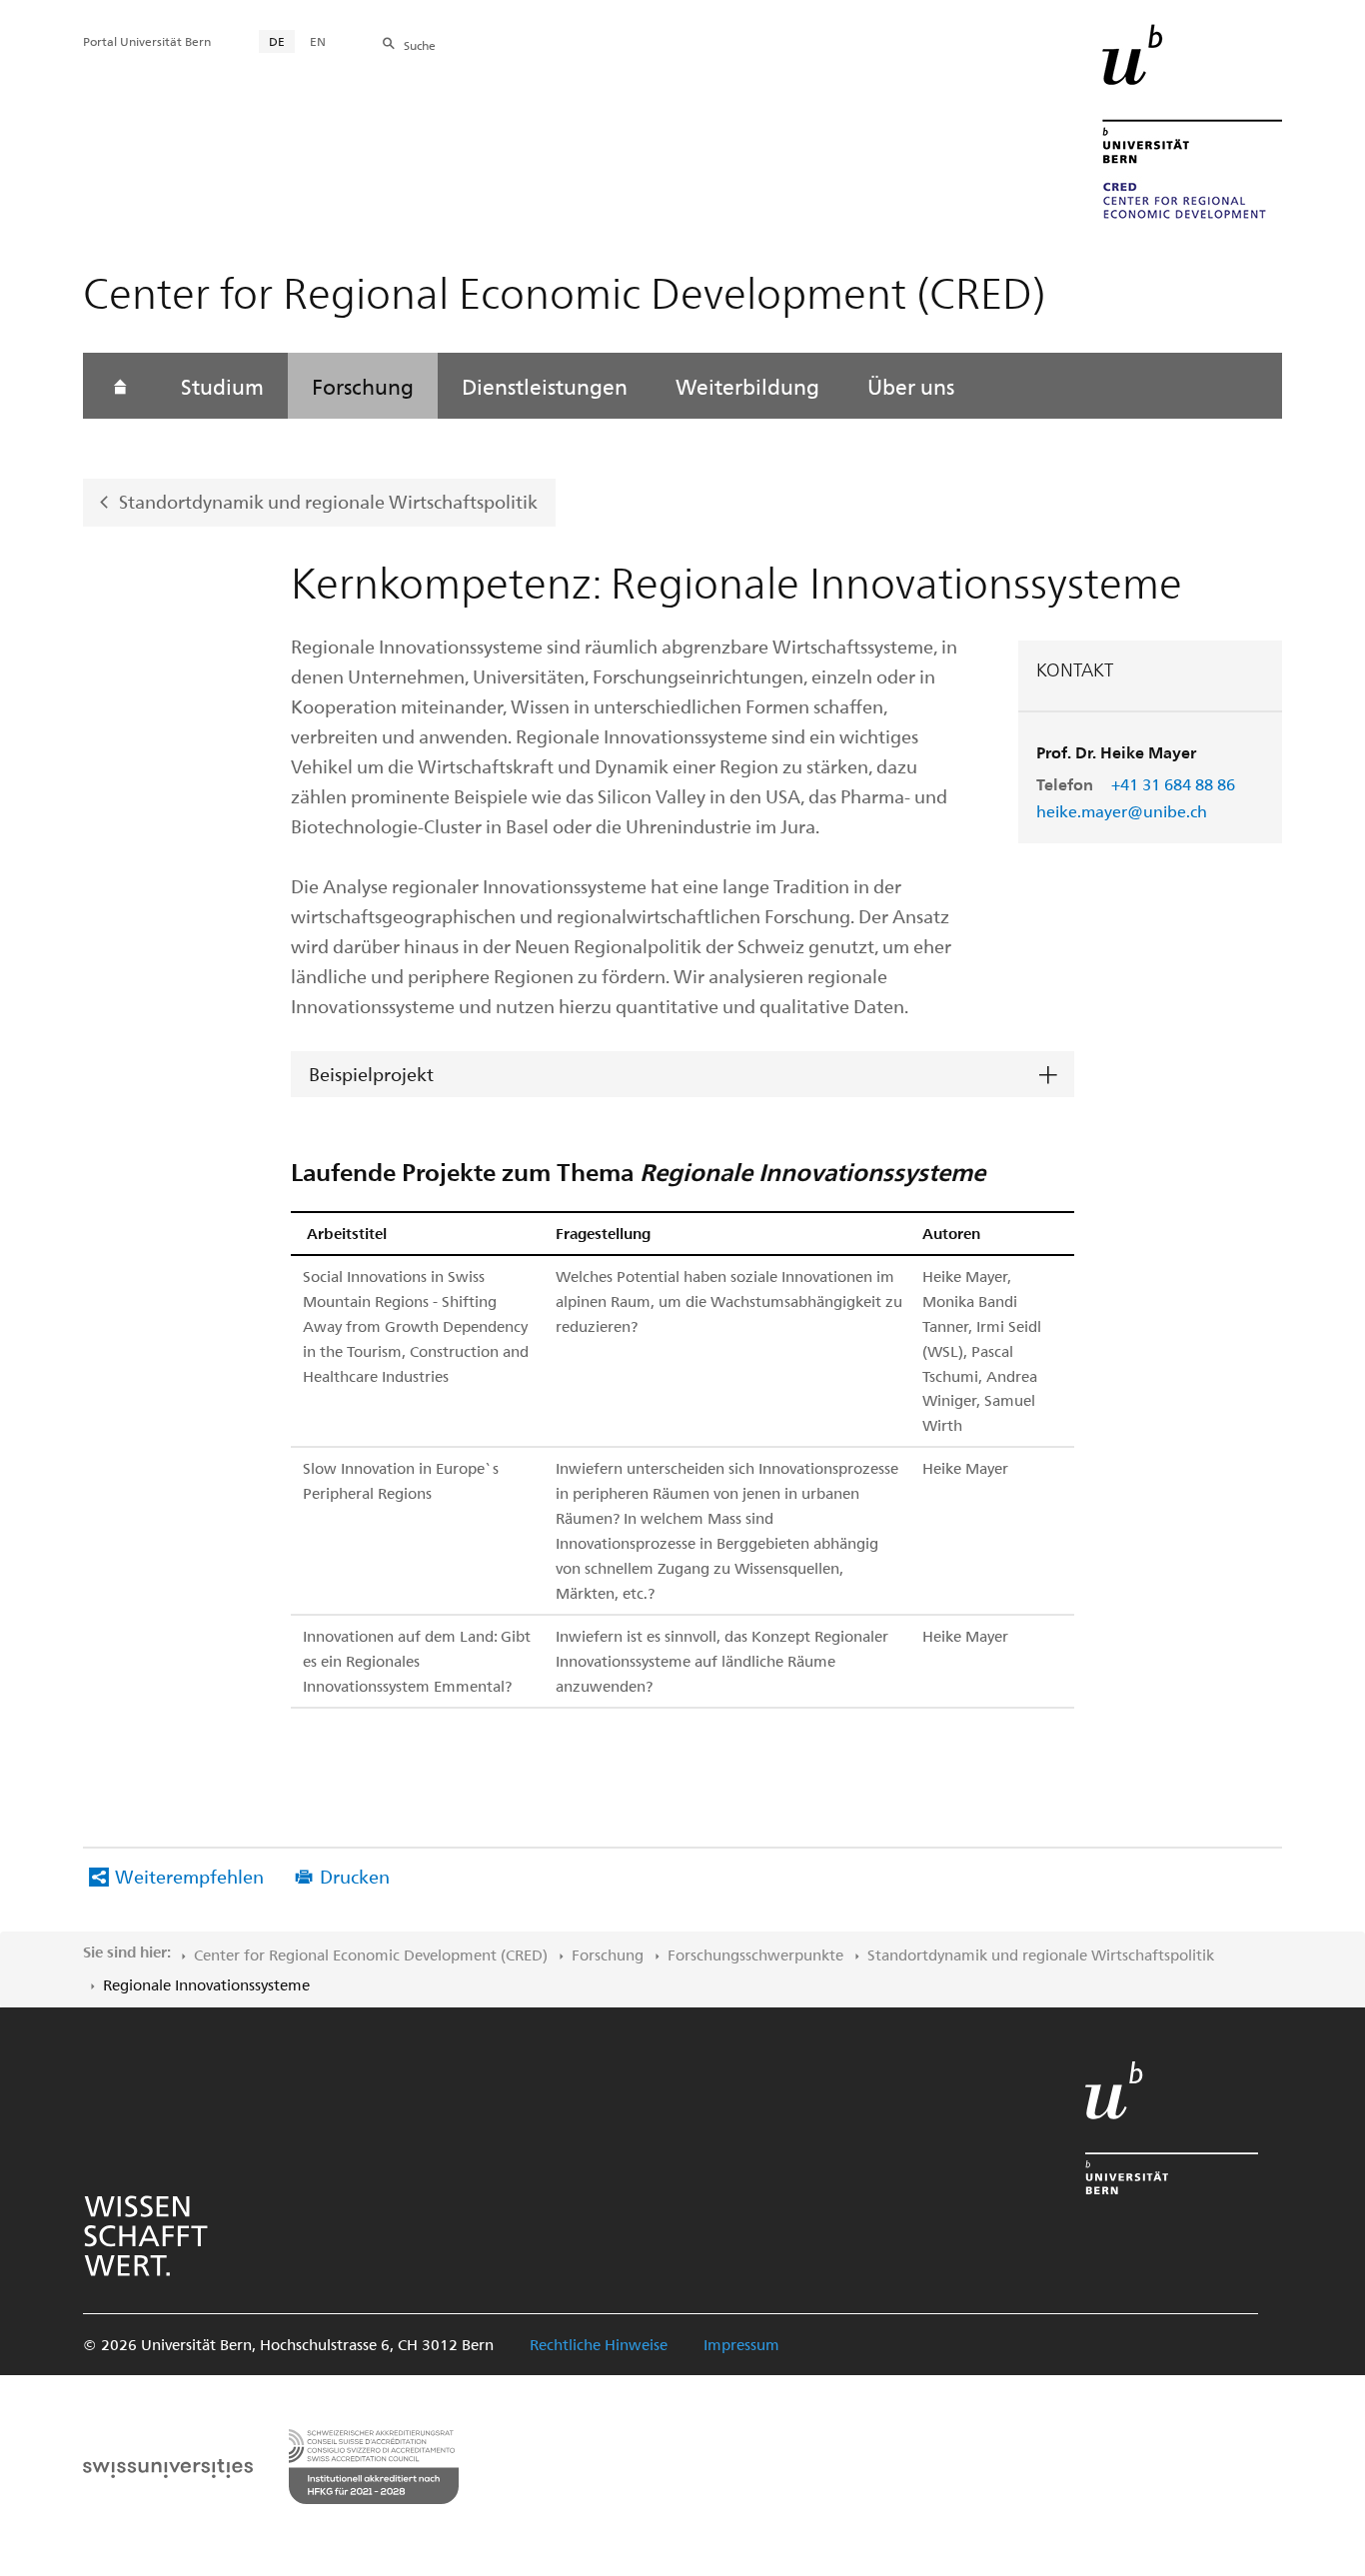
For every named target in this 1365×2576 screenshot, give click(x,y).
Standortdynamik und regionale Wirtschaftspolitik (328, 501)
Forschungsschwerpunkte (755, 1954)
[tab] (682, 1075)
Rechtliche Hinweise (599, 2344)
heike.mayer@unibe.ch (1122, 811)
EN (318, 41)
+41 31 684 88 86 (1173, 784)
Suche (420, 45)
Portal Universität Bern (147, 41)
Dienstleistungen (545, 386)
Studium (222, 386)
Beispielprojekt (371, 1074)
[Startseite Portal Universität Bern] (1192, 121)
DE (277, 41)
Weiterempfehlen (189, 1876)
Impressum (741, 2344)
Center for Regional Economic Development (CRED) (371, 1954)
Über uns (911, 386)
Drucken (355, 1876)
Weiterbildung (747, 386)
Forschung (363, 386)
